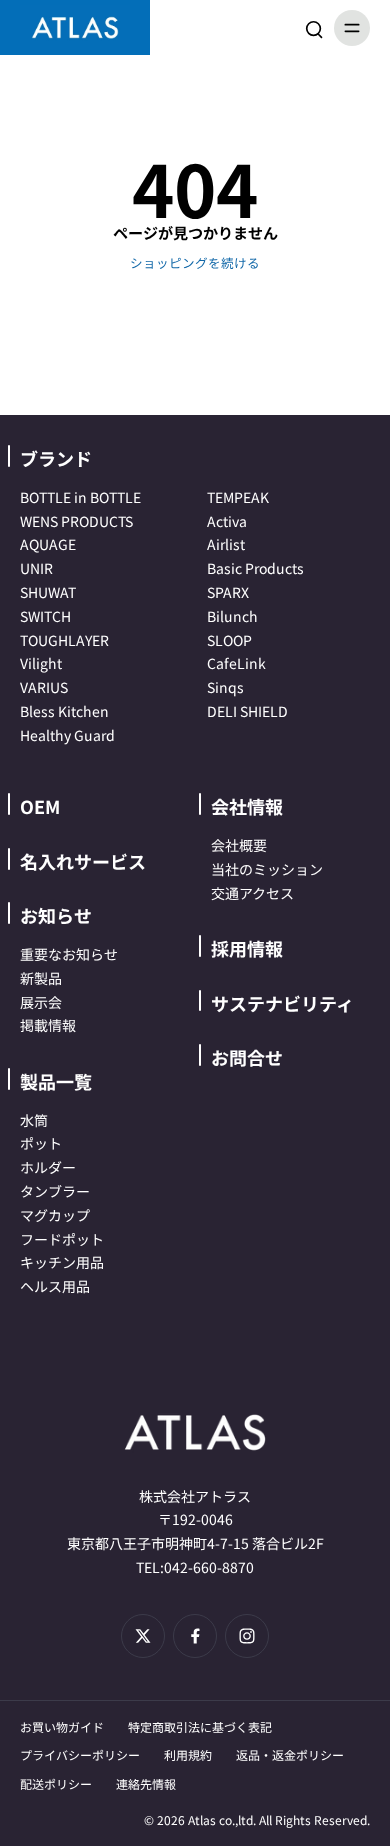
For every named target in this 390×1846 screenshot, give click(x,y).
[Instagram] (247, 1636)
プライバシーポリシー (80, 1754)
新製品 (41, 978)
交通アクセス (252, 893)
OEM (40, 806)
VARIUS (44, 687)
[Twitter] (143, 1636)
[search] (314, 28)
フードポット (62, 1239)
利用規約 (188, 1754)
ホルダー (48, 1167)
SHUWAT (48, 592)
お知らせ (56, 915)
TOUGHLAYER (64, 640)
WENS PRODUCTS (76, 521)
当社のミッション (267, 869)
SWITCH (45, 616)
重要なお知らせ (69, 954)
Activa (227, 521)
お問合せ (247, 1057)
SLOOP (229, 640)
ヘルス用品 (55, 1286)
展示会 (41, 1002)
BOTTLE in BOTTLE (80, 497)
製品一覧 (56, 1081)
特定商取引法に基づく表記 (200, 1726)
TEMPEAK (238, 497)
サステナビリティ (282, 1003)
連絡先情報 (146, 1783)
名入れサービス (83, 861)
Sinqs (225, 687)
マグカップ (55, 1215)
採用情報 (247, 948)
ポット (41, 1143)
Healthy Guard (67, 735)
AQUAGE (48, 544)
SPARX (228, 592)
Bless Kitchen (64, 711)
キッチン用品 (62, 1262)
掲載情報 (48, 1025)
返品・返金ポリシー (290, 1754)
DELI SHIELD (247, 711)
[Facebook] (195, 1636)
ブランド (56, 458)
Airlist (226, 544)
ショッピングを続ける (195, 262)
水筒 (34, 1120)
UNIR (36, 568)
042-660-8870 (209, 1567)
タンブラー (55, 1191)
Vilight (41, 663)
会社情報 (247, 806)
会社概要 (239, 845)
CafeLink (236, 663)
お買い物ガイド (62, 1726)
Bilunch (232, 616)
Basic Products (255, 568)
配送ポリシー (56, 1783)
